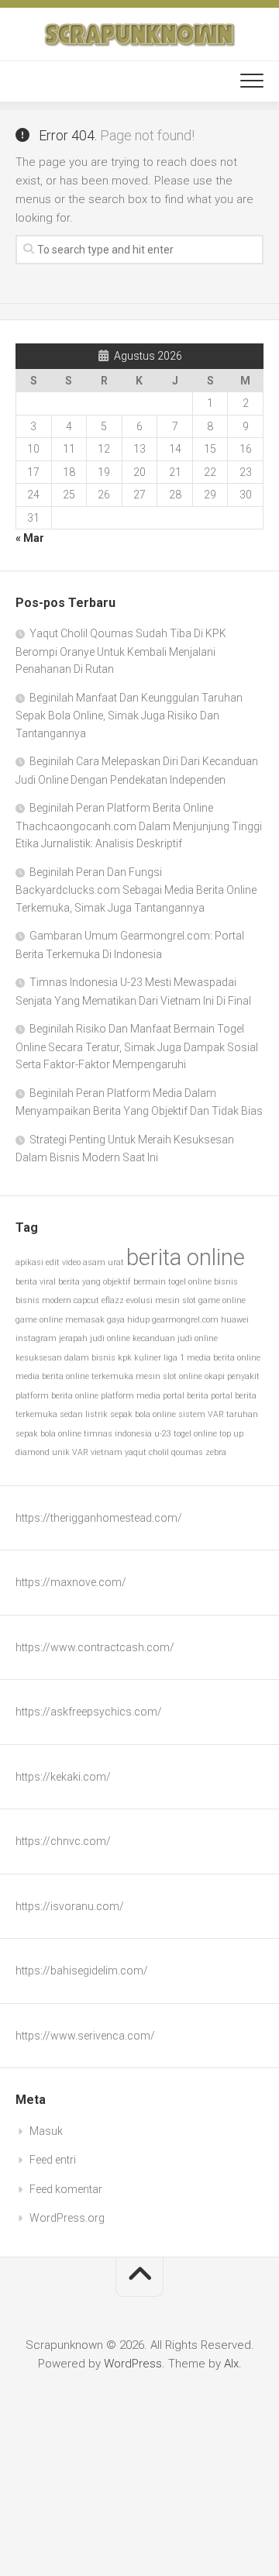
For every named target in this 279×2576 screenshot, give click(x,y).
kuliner (148, 1358)
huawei (235, 1320)
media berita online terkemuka (74, 1376)
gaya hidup (128, 1320)
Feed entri (53, 2160)
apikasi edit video (48, 1262)
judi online (110, 1338)
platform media (131, 1396)
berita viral (36, 1282)
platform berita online (57, 1396)
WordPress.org (67, 2218)
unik (61, 1452)
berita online (186, 1257)
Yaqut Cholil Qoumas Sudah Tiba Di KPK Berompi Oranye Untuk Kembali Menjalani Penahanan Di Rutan (121, 651)
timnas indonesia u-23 (127, 1434)
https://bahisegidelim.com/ (82, 1971)
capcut (86, 1300)
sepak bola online (143, 1414)
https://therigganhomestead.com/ (99, 1518)
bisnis (226, 1282)
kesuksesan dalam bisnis (65, 1358)
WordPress (133, 2364)
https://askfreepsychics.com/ (89, 1712)
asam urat (103, 1262)
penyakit (243, 1376)
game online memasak (60, 1320)
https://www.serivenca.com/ (85, 2036)
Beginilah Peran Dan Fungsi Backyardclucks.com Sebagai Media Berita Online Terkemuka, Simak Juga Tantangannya (136, 890)
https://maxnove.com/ (71, 1582)
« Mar (30, 538)
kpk (125, 1358)
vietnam (107, 1452)
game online (222, 1300)
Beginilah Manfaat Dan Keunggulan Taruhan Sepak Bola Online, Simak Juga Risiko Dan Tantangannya (129, 716)
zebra (216, 1452)
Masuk (46, 2131)
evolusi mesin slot (161, 1300)
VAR (80, 1452)
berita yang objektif (95, 1282)
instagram (36, 1338)
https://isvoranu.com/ (70, 1906)
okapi (215, 1376)
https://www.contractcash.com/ (95, 1647)
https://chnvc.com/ (63, 1841)
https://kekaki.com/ (63, 1777)
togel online (195, 1434)
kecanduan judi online (175, 1338)
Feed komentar (66, 2189)
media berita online (224, 1358)
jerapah (73, 1338)
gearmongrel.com (185, 1320)
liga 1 (174, 1358)
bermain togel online (172, 1282)
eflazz (113, 1300)
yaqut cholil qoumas (164, 1452)
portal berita (186, 1396)
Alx (231, 2364)
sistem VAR (201, 1414)
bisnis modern (43, 1300)
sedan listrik (84, 1414)
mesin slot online (169, 1376)
